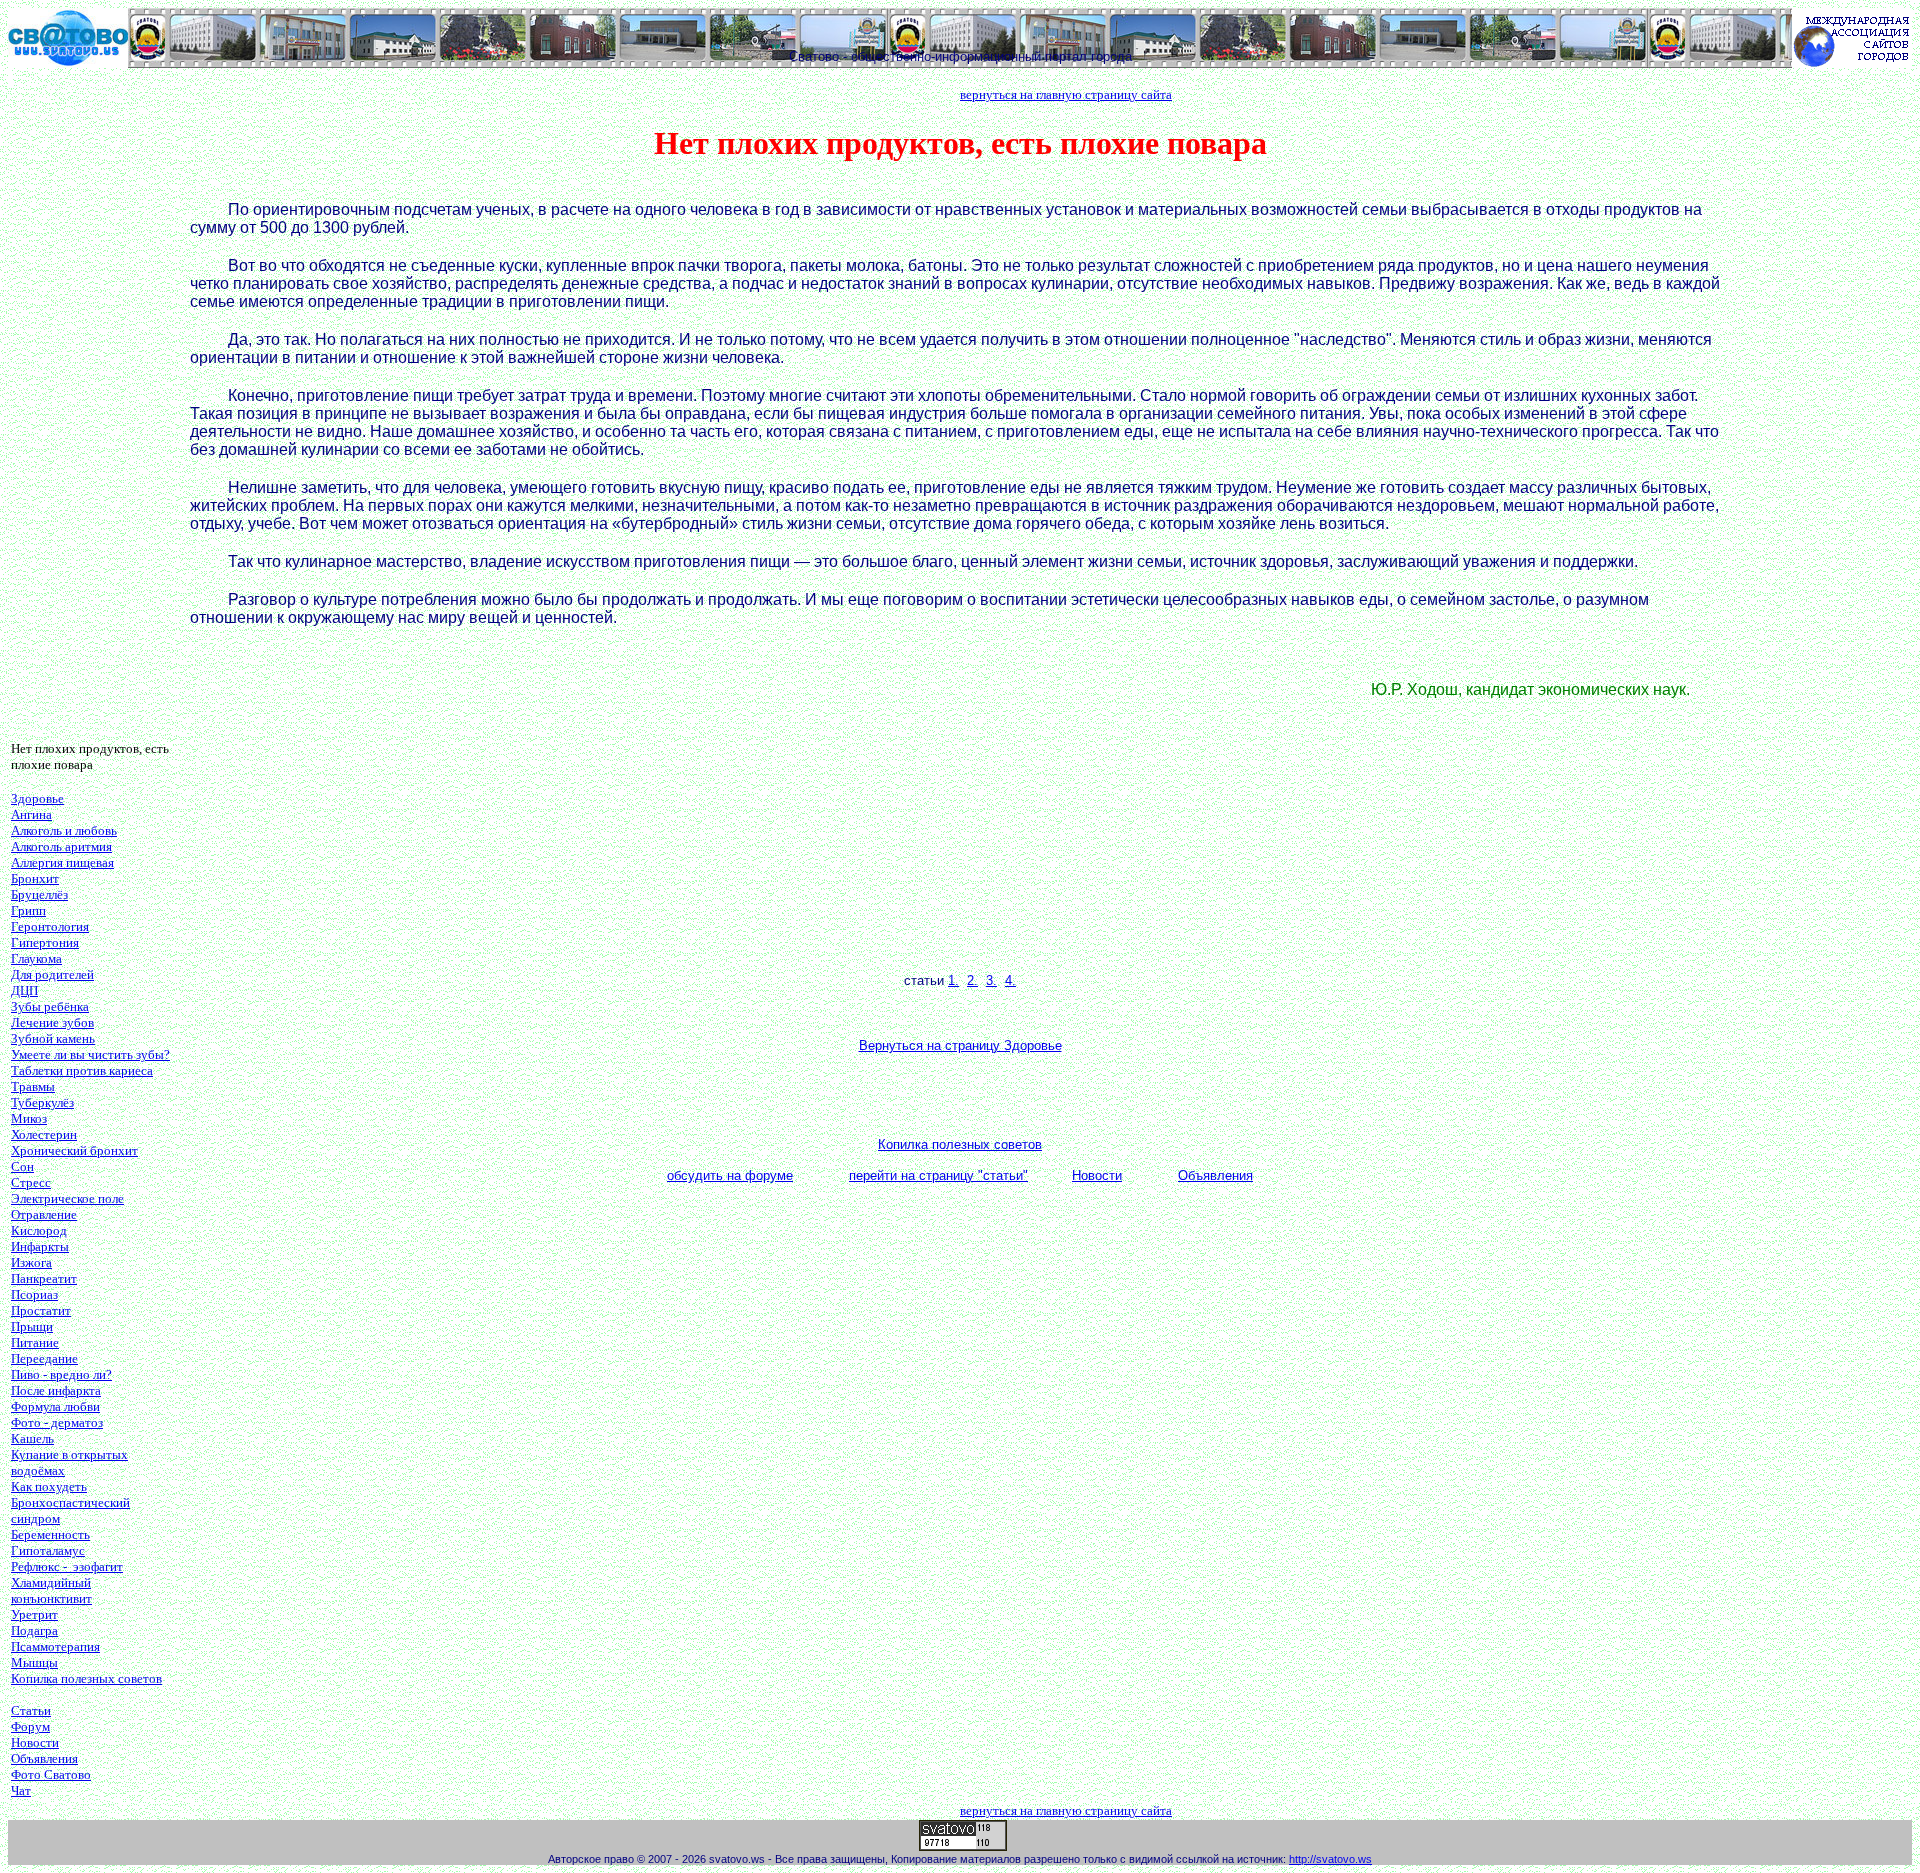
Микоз (29, 1118)
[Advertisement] (91, 425)
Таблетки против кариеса (82, 1070)
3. (991, 980)
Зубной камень (53, 1038)
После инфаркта (56, 1390)
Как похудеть (49, 1486)
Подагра (34, 1630)
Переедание (44, 1358)
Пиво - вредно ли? (61, 1374)
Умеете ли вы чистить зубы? (90, 1054)
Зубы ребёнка (50, 1006)
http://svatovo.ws (1330, 1859)
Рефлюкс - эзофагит (67, 1566)
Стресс (31, 1182)
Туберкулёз (42, 1102)
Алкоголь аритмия (61, 846)
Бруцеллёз (39, 894)
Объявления (44, 1758)
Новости (35, 1742)
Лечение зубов (52, 1022)
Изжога (31, 1262)
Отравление (44, 1214)
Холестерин (44, 1134)
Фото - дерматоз (57, 1422)
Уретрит (34, 1614)
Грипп (28, 910)
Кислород (39, 1230)
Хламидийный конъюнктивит (51, 1590)
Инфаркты (40, 1246)
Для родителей (52, 974)
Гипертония (45, 942)
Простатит (41, 1310)
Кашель (32, 1438)
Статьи (31, 1710)
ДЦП (24, 990)
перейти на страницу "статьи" (938, 1175)
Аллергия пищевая (62, 862)
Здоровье (37, 798)
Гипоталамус (48, 1550)
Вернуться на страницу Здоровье (960, 1045)
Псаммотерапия (55, 1646)
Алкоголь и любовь (64, 830)
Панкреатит (44, 1278)
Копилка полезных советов (86, 1678)
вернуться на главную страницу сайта (1066, 94)
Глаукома (36, 958)
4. (1010, 980)
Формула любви (55, 1406)
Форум (30, 1726)
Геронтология (50, 926)
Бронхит (35, 878)
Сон (22, 1166)
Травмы (33, 1086)
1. (953, 980)
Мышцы (34, 1662)
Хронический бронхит (74, 1150)
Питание (35, 1342)
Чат (21, 1790)
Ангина (31, 814)
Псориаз (34, 1294)
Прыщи (32, 1326)
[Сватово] (68, 62)
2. (972, 980)
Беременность (50, 1534)
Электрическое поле (67, 1198)
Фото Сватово (51, 1774)
